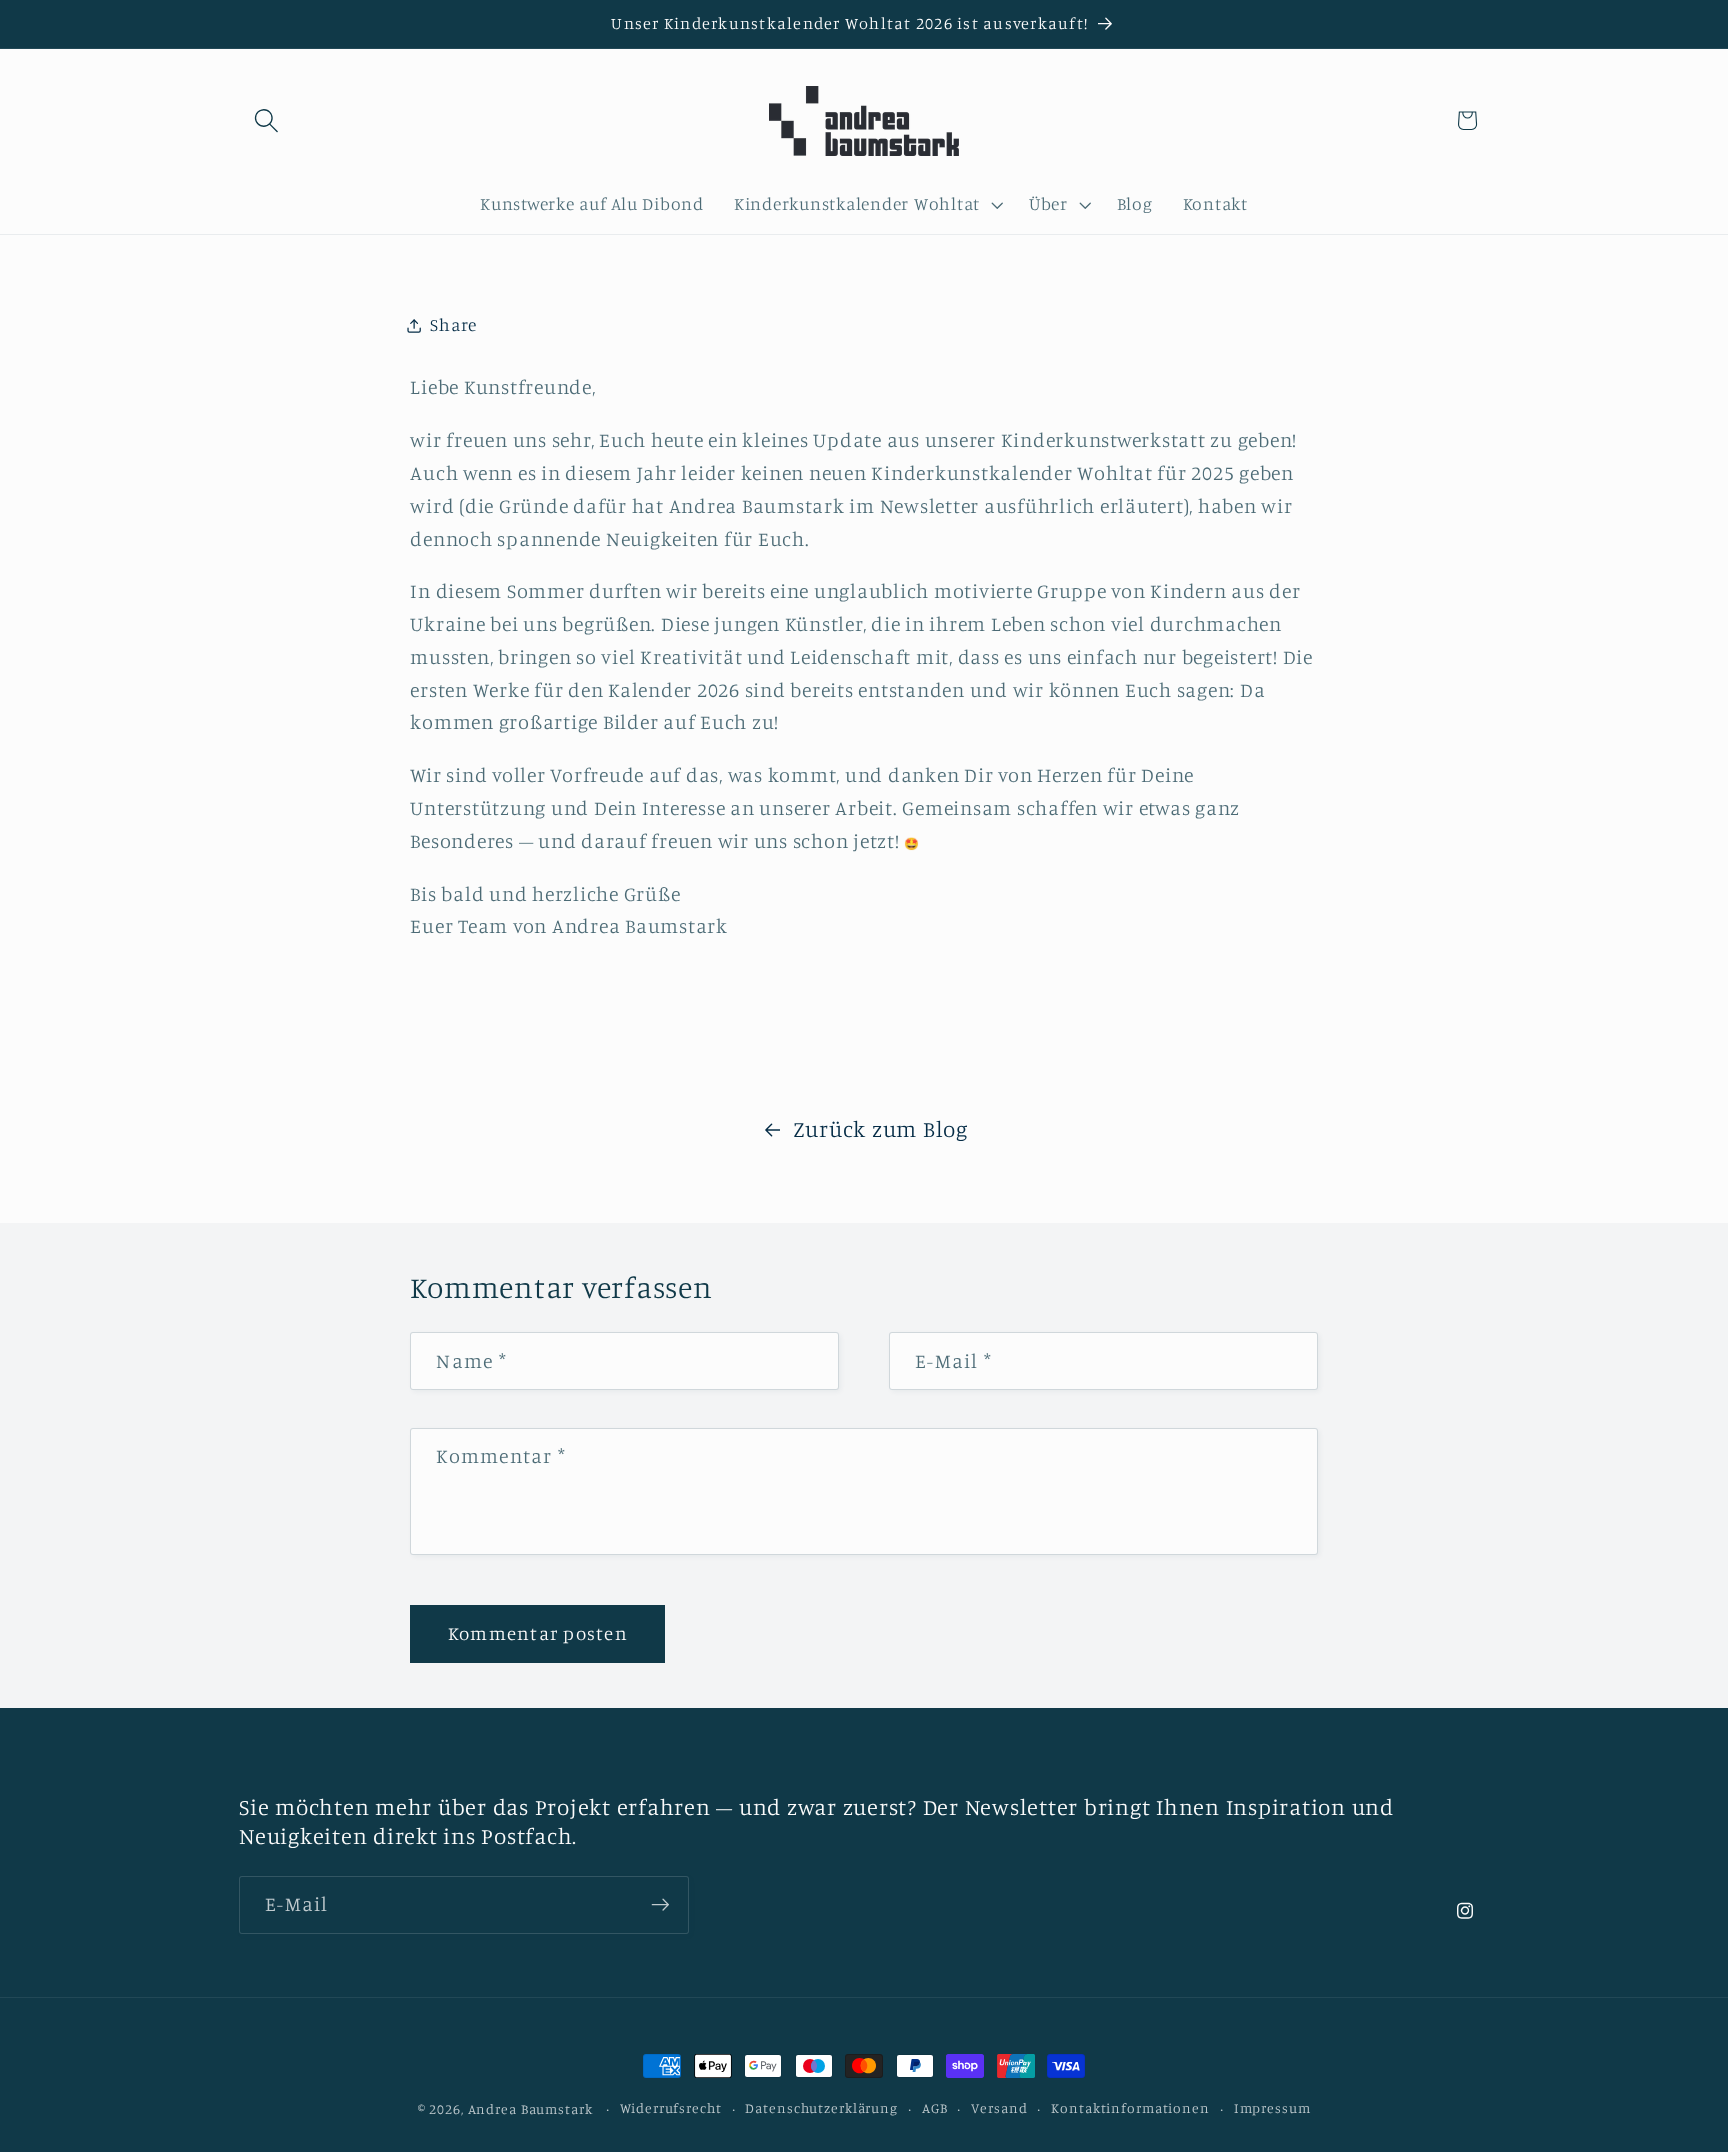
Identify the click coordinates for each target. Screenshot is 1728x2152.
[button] (266, 120)
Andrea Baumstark (530, 2109)
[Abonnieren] (660, 1905)
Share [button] (453, 324)
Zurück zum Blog (880, 1128)
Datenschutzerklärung (821, 2108)
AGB (935, 2108)
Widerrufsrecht (670, 2108)
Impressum (1272, 2108)
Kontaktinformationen (1130, 2108)
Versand (999, 2108)
